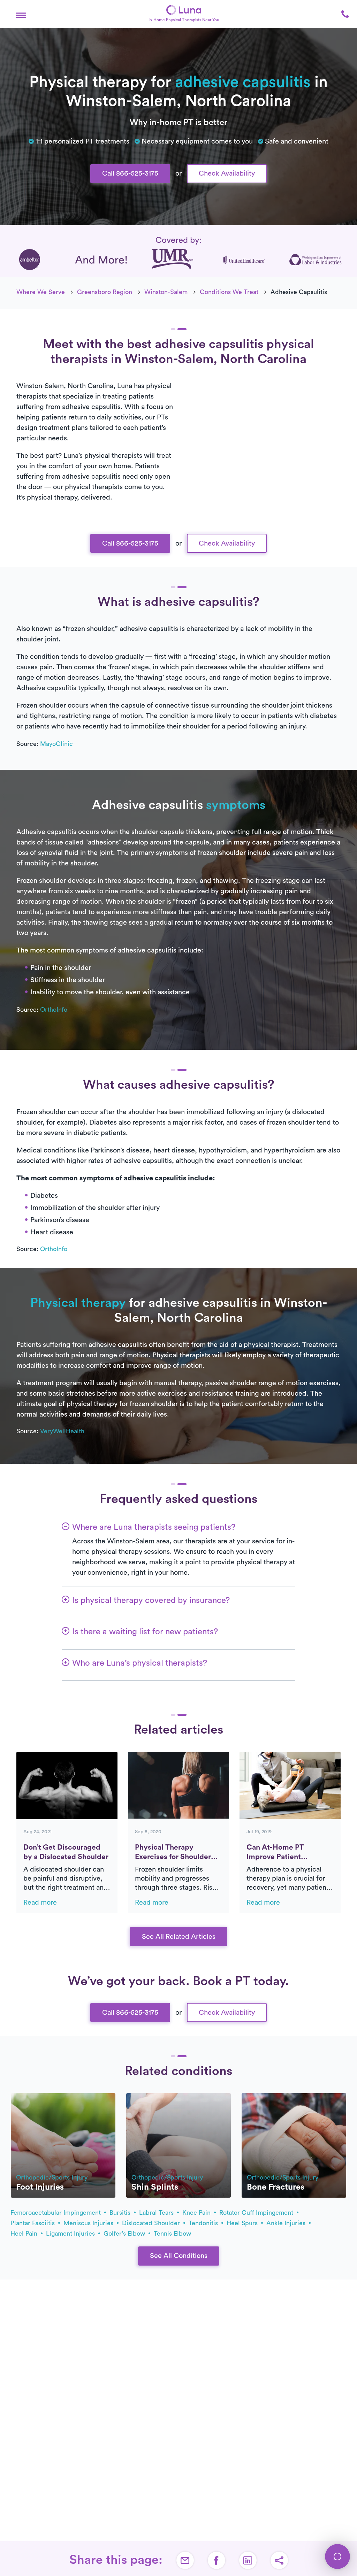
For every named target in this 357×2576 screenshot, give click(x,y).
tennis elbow (172, 2234)
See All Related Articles (179, 1937)
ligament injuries (71, 2234)
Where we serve (41, 292)
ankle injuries (287, 2223)
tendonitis (204, 2223)
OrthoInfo (54, 1010)
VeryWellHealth (62, 1431)
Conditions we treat (229, 292)
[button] (21, 14)
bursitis (121, 2213)
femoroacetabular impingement (56, 2213)
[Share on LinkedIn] (248, 2560)
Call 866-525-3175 (130, 173)
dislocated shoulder (152, 2223)
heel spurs (243, 2223)
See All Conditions (179, 2256)
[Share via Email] (185, 2560)
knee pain (197, 2213)
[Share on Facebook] (217, 2560)
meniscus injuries (89, 2223)
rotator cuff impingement (257, 2213)
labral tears (157, 2213)
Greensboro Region (105, 292)
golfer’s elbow (125, 2234)
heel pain (25, 2234)
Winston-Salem (166, 292)
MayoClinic (56, 744)
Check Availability (227, 173)
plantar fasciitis (33, 2223)
